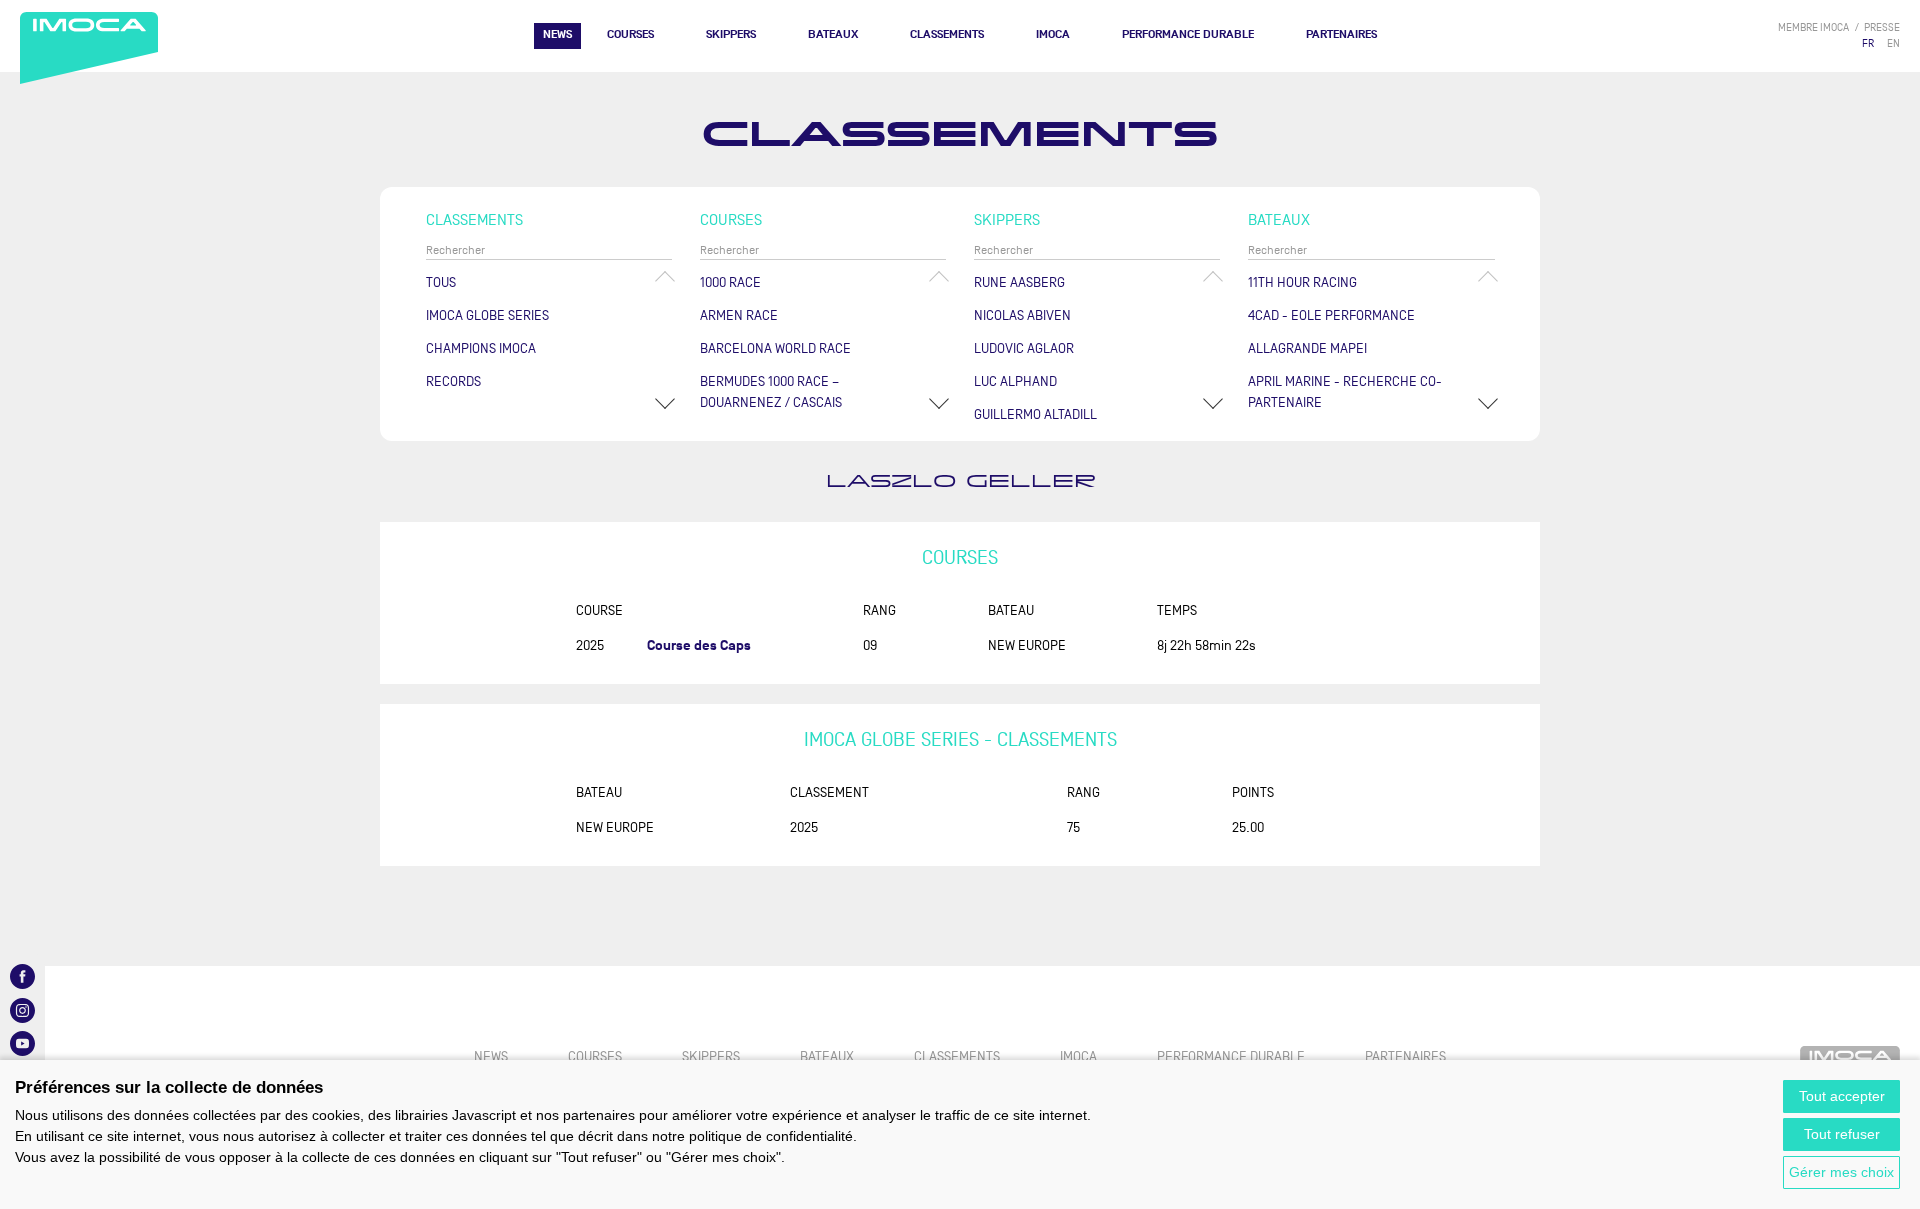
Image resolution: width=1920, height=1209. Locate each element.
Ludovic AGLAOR (1024, 348)
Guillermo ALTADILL (1035, 414)
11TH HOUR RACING (1302, 282)
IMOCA (1053, 34)
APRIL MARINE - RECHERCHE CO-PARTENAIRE (1345, 392)
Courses (630, 34)
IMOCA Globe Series (487, 315)
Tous (441, 282)
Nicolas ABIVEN (1022, 315)
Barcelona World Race (775, 348)
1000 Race (730, 282)
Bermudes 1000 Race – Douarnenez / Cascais (771, 392)
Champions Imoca (481, 348)
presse (1882, 27)
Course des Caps (699, 645)
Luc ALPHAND (1015, 381)
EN (1893, 43)
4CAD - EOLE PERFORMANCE (1331, 315)
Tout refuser (1842, 1134)
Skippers (731, 34)
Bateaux (833, 34)
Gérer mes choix (1841, 1172)
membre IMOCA (1813, 27)
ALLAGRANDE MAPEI (1307, 348)
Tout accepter (1842, 1096)
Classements (947, 34)
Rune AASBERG (1019, 282)
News (557, 34)
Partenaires (1341, 34)
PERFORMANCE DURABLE (1188, 34)
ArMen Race (739, 315)
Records (453, 381)
